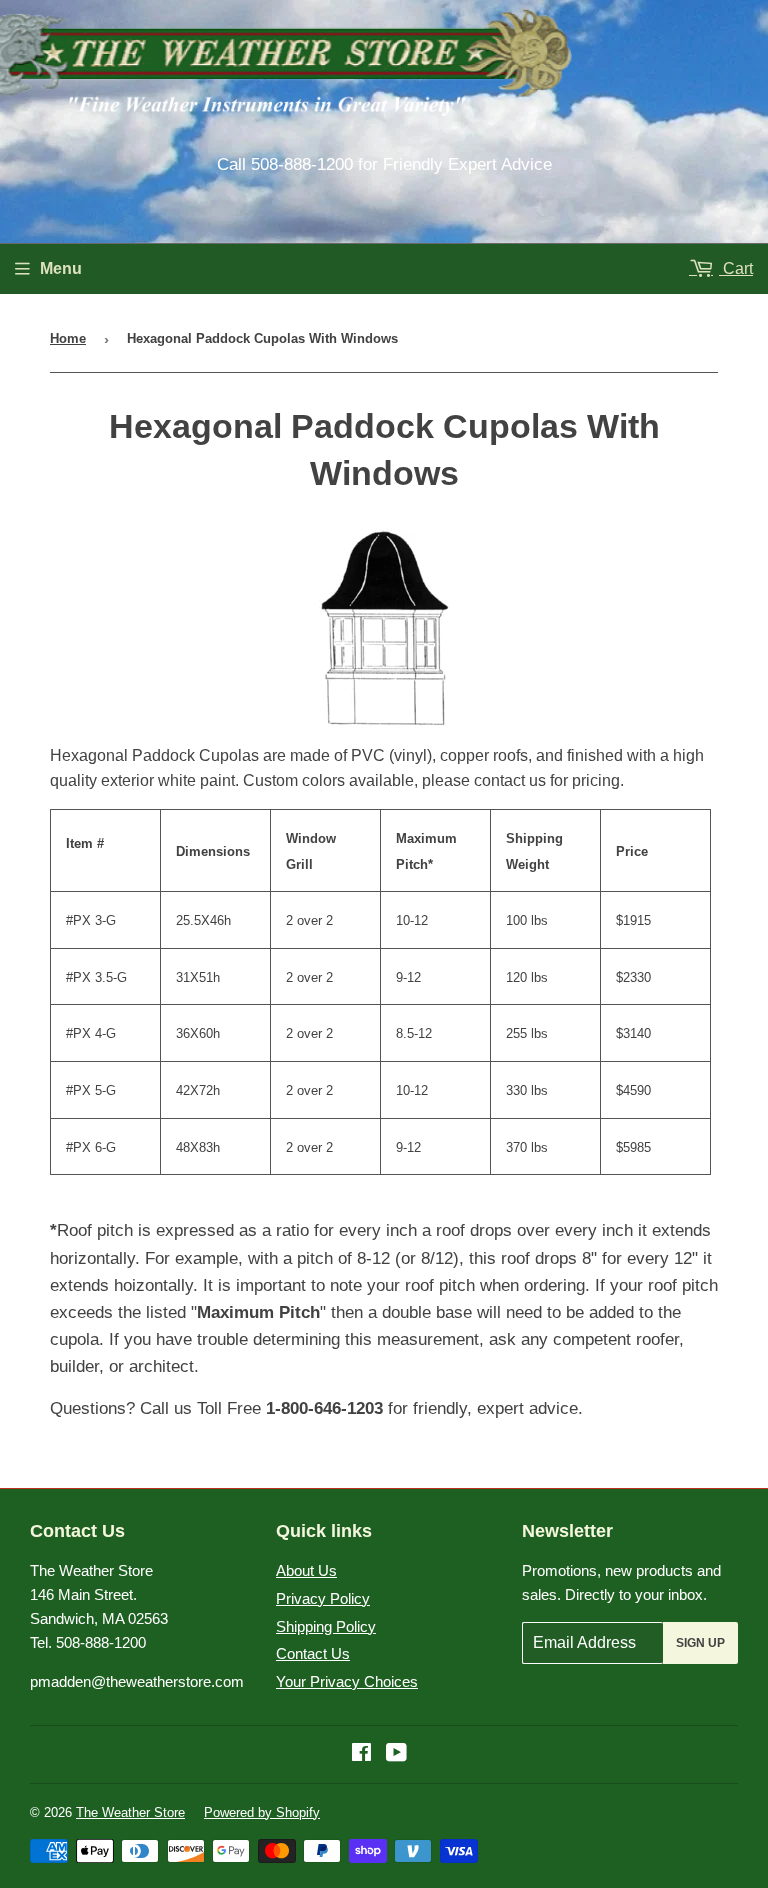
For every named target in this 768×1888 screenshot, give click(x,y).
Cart (736, 268)
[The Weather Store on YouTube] (396, 1754)
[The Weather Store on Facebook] (361, 1754)
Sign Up (700, 1643)
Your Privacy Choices (347, 1681)
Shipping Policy (326, 1626)
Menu (61, 268)
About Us (306, 1570)
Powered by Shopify (262, 1812)
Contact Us (313, 1653)
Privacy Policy (323, 1598)
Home (68, 338)
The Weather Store (130, 1812)
